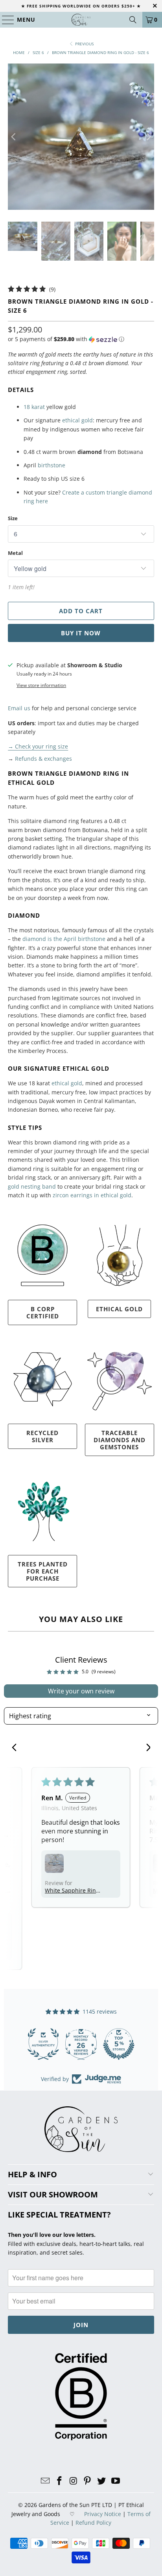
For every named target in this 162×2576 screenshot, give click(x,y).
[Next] (148, 137)
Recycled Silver (42, 1436)
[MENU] (5, 20)
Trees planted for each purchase (43, 1571)
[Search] (133, 20)
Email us (19, 708)
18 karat (34, 407)
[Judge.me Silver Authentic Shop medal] (111, 2044)
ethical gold (77, 420)
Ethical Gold (119, 1309)
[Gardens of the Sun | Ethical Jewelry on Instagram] (74, 2481)
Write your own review (81, 1691)
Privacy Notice (103, 2514)
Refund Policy (93, 2523)
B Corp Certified (43, 1312)
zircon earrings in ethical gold (92, 1195)
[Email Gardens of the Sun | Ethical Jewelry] (46, 2481)
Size (13, 518)
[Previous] (14, 137)
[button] (66, 339)
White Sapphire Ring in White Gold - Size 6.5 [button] (72, 1890)
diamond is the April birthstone (64, 939)
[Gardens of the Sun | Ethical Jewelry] (81, 20)
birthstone (52, 465)
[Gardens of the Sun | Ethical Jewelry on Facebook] (60, 2481)
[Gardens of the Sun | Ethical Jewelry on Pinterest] (88, 2481)
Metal (15, 553)
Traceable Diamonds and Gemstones (120, 1440)
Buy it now (81, 633)
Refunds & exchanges (43, 759)
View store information (41, 685)
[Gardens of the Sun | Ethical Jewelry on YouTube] (116, 2481)
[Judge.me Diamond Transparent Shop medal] (35, 2044)
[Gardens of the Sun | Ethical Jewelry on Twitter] (102, 2481)
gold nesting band (32, 1186)
